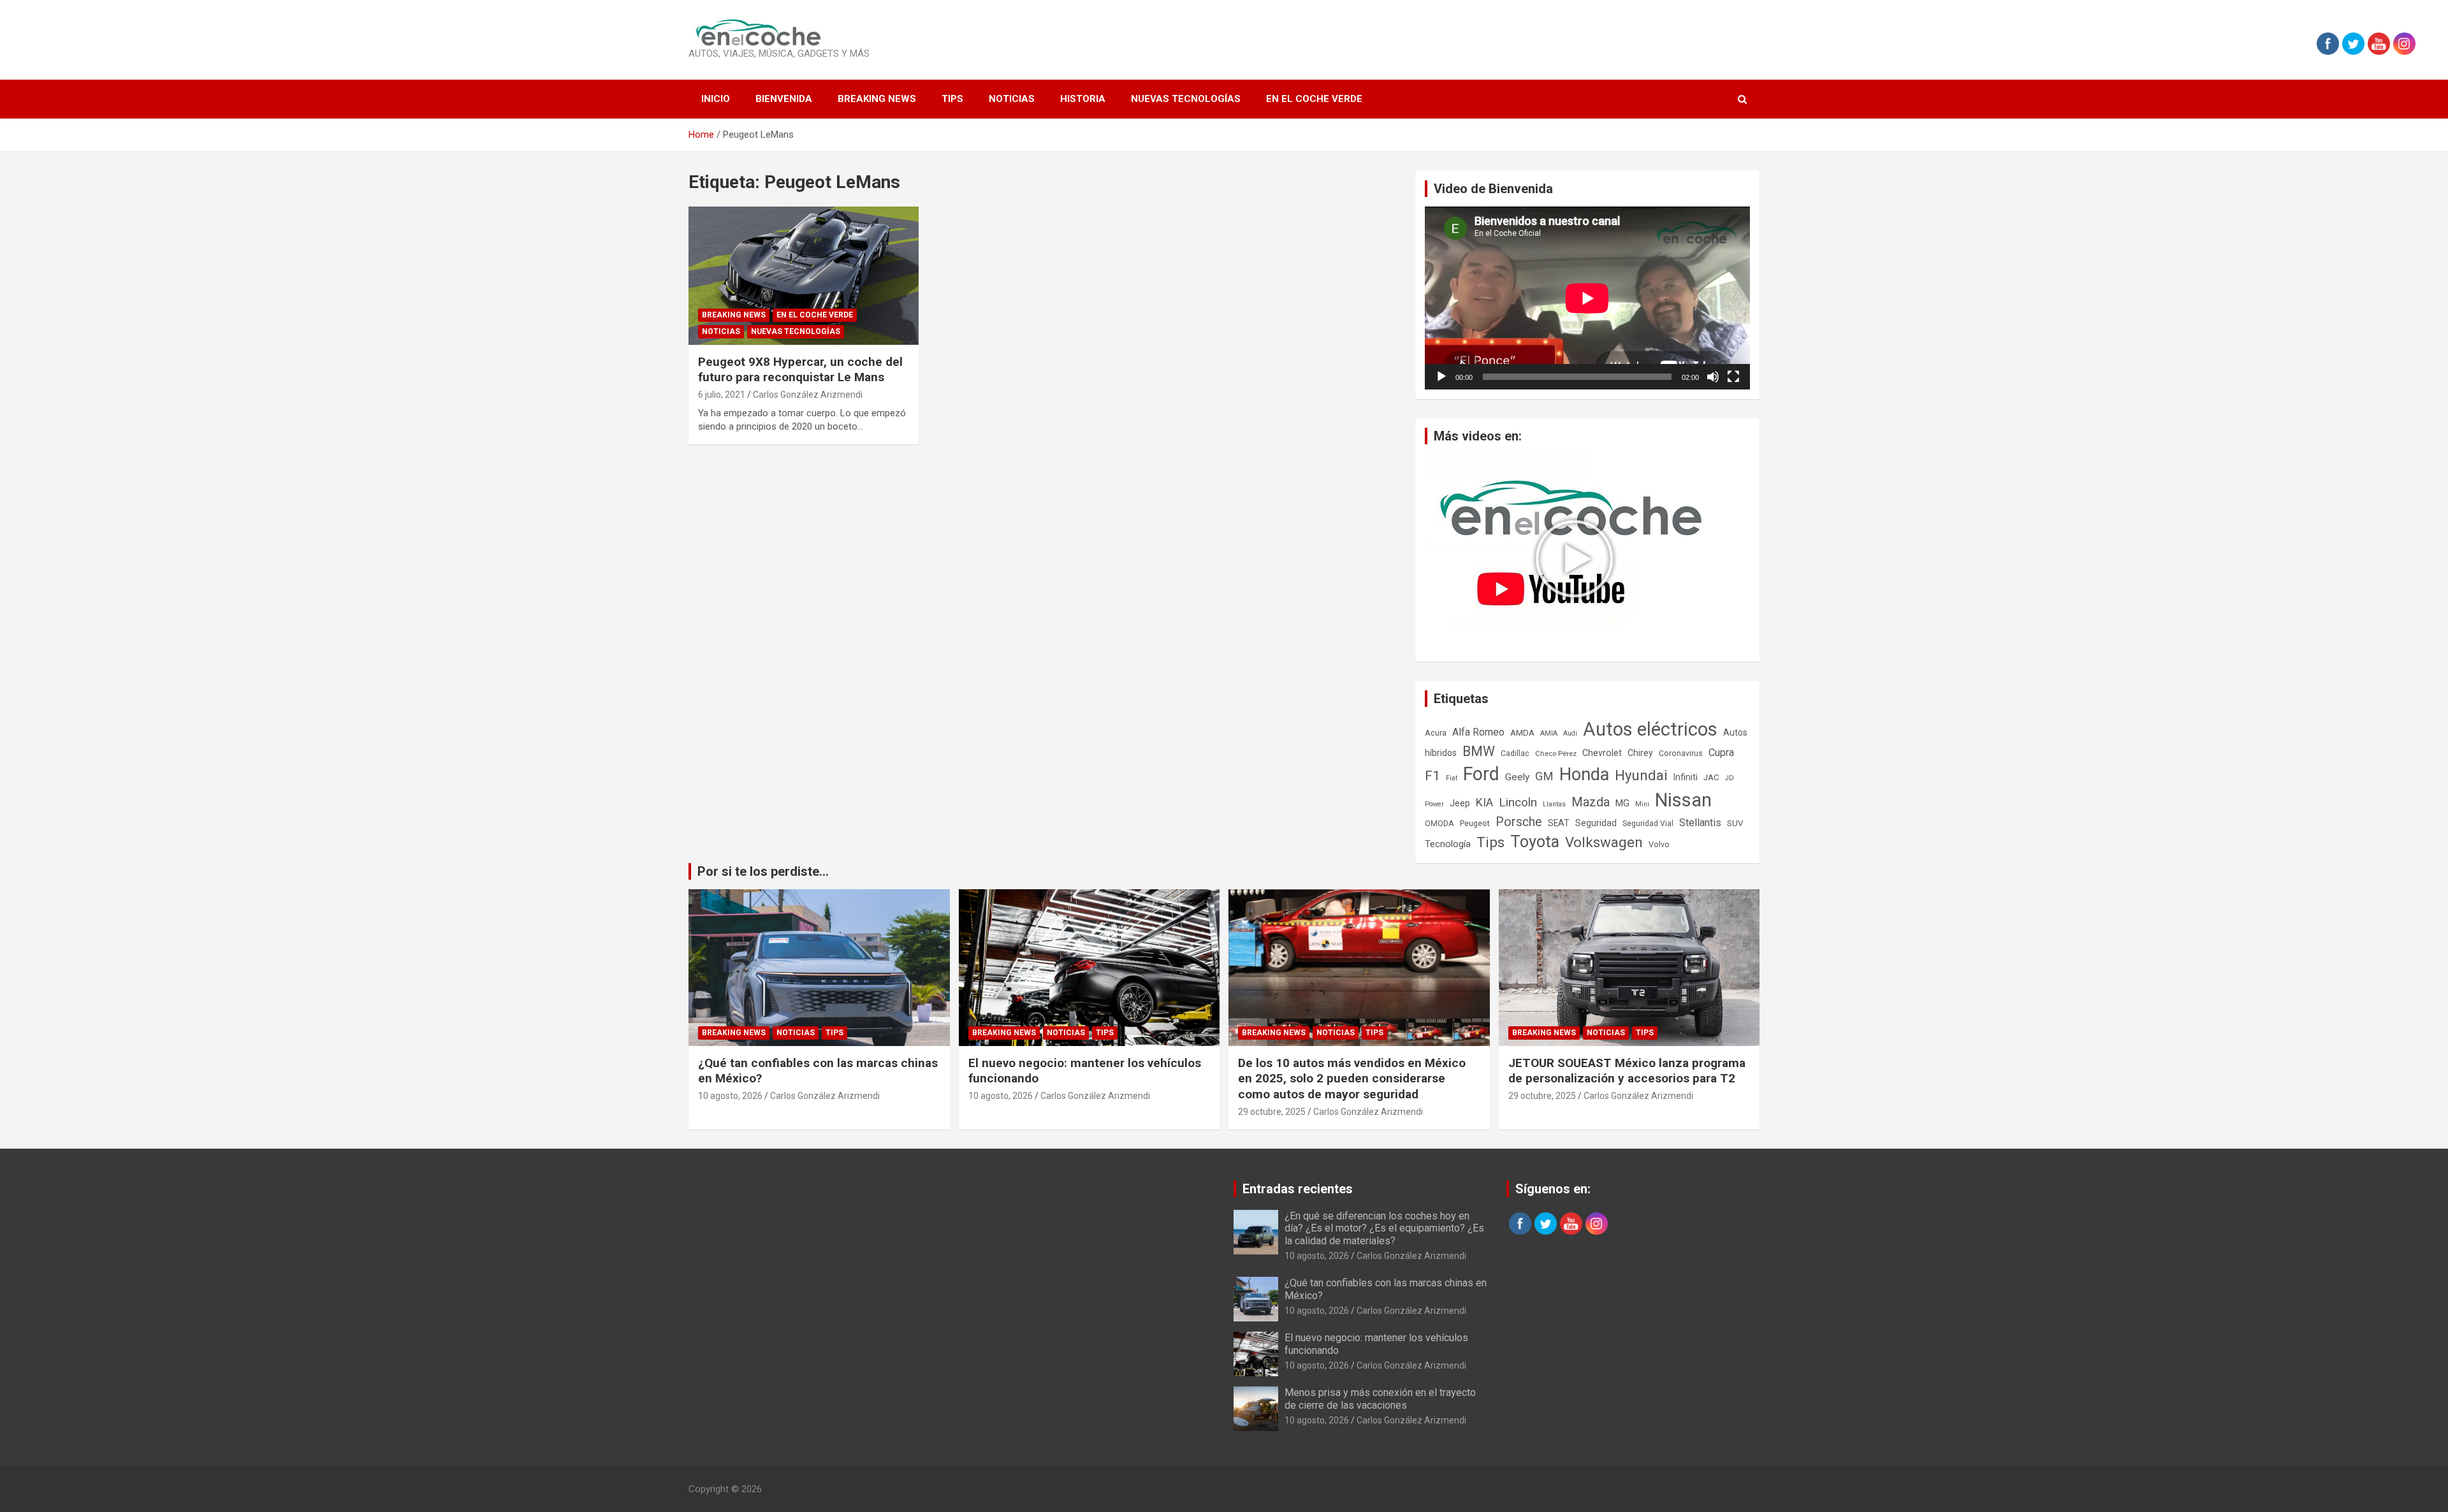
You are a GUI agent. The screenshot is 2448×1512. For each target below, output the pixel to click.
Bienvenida (784, 99)
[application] (1587, 298)
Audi (1570, 733)
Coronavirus (1681, 753)
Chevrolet (1602, 753)
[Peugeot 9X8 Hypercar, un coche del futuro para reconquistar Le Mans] (804, 276)
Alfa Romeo (1478, 732)
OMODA (1439, 823)
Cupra (1721, 752)
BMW (1479, 751)
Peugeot (1475, 823)
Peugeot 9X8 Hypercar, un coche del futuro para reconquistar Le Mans (800, 370)
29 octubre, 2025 (1272, 1112)
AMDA (1522, 732)
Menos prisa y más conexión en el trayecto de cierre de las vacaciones (1380, 1399)
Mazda (1591, 802)
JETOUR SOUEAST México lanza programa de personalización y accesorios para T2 (1627, 1071)
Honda (1584, 774)
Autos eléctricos (1650, 729)
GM (1544, 776)
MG (1622, 803)
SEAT (1559, 823)
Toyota (1535, 842)
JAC (1711, 777)
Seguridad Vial (1648, 824)
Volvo (1659, 844)
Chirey (1640, 753)
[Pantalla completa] (1733, 377)
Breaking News (877, 99)
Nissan (1683, 800)
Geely (1517, 777)
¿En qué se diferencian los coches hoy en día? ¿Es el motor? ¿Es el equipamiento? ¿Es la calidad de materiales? (1384, 1228)
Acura (1436, 733)
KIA (1484, 802)
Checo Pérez (1556, 753)
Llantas (1554, 804)
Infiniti (1686, 777)
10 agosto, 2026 (730, 1096)
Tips (952, 99)
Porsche (1519, 822)
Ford (1481, 774)
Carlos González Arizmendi (808, 395)
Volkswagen (1604, 842)
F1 (1432, 776)
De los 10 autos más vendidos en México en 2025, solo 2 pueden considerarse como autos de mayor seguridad (1352, 1079)
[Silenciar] (1713, 377)
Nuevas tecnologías (1186, 99)
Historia (1083, 99)
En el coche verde (1314, 99)
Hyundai (1641, 775)
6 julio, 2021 (722, 395)
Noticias (1012, 99)
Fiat (1452, 778)
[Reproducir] (1441, 377)
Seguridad (1596, 823)
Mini (1642, 804)
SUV (1735, 823)
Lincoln (1518, 802)
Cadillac (1515, 753)
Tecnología (1448, 844)
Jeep (1460, 803)
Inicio (716, 99)
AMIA (1549, 733)
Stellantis (1700, 823)
